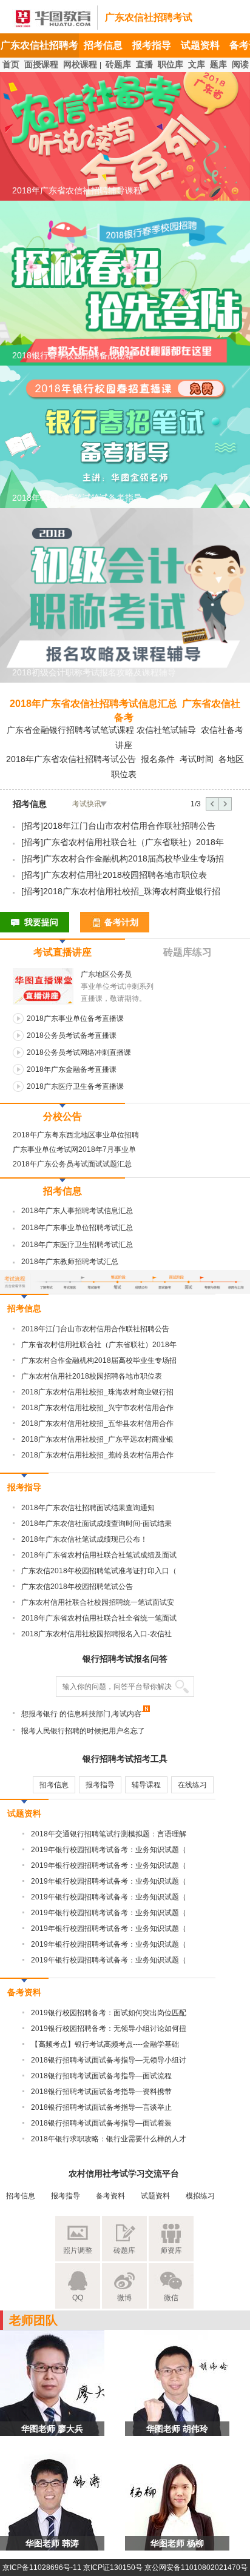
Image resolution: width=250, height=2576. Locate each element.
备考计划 (121, 922)
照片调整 (78, 2250)
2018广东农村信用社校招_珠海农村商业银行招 (132, 891)
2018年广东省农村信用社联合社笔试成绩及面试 (99, 1555)
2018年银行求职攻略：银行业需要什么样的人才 (109, 2139)
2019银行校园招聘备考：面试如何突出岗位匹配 (109, 2013)
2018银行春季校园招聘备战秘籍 (73, 355)
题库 (218, 64)
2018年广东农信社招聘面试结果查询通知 (88, 1508)
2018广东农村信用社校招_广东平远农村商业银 (97, 1439)
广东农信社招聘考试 (149, 17)
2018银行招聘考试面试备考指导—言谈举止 (101, 2107)
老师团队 (33, 2320)
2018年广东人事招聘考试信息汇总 (77, 1211)
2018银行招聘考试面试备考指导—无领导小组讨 (109, 2060)
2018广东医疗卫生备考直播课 (75, 1086)
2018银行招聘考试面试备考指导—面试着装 (101, 2123)
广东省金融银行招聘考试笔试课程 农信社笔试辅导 (101, 730)
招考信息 (103, 45)
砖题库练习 (187, 952)
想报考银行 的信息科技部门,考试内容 (81, 1714)
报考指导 (152, 45)
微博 (124, 2298)
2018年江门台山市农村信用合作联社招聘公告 (129, 826)
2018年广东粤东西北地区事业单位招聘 (76, 1135)
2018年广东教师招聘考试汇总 (70, 1262)
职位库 (171, 64)
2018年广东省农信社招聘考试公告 (71, 759)
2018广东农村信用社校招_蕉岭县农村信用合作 (97, 1455)
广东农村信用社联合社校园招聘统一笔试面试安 (98, 1602)
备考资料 (24, 1992)
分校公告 (62, 1116)
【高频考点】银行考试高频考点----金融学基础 (105, 2044)
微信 (171, 2298)
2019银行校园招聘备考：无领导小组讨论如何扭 (109, 2029)
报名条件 (158, 759)
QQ (78, 2298)
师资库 (171, 2250)
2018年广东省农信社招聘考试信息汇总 (93, 704)
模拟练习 (200, 2196)
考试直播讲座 (62, 952)
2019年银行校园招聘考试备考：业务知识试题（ (109, 1850)
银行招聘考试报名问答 (125, 1659)
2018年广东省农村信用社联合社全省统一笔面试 (99, 1618)
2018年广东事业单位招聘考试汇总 (77, 1228)
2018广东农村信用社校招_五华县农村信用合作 (97, 1423)
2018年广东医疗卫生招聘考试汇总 (77, 1245)
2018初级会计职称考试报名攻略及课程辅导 (94, 672)
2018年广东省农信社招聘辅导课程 (77, 190)
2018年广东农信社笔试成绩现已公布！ (84, 1539)
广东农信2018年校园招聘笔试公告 (77, 1587)
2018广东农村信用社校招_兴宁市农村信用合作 (97, 1408)
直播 (144, 64)
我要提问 (41, 922)
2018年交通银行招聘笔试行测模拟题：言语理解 (109, 1834)
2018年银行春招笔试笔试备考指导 (77, 498)
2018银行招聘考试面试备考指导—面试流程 (101, 2076)
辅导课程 (146, 1785)
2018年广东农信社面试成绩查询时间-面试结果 (96, 1524)
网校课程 (80, 64)
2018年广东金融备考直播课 (72, 1069)
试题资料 (200, 45)
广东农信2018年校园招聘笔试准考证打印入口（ (99, 1571)
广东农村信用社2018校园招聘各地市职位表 (125, 875)
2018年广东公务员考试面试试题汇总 (72, 1164)
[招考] (32, 826)
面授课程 (41, 64)
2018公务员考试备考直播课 (72, 1035)
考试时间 (197, 759)
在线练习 (192, 1785)
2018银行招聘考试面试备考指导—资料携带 (101, 2092)
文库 (197, 64)
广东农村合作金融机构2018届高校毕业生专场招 (133, 858)
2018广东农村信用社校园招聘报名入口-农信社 (96, 1634)
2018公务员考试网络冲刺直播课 (79, 1052)
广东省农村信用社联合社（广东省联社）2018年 (133, 842)
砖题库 (118, 64)
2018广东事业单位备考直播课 (75, 1019)
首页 (11, 64)
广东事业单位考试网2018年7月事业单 (74, 1149)
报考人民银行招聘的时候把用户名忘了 (83, 1731)
